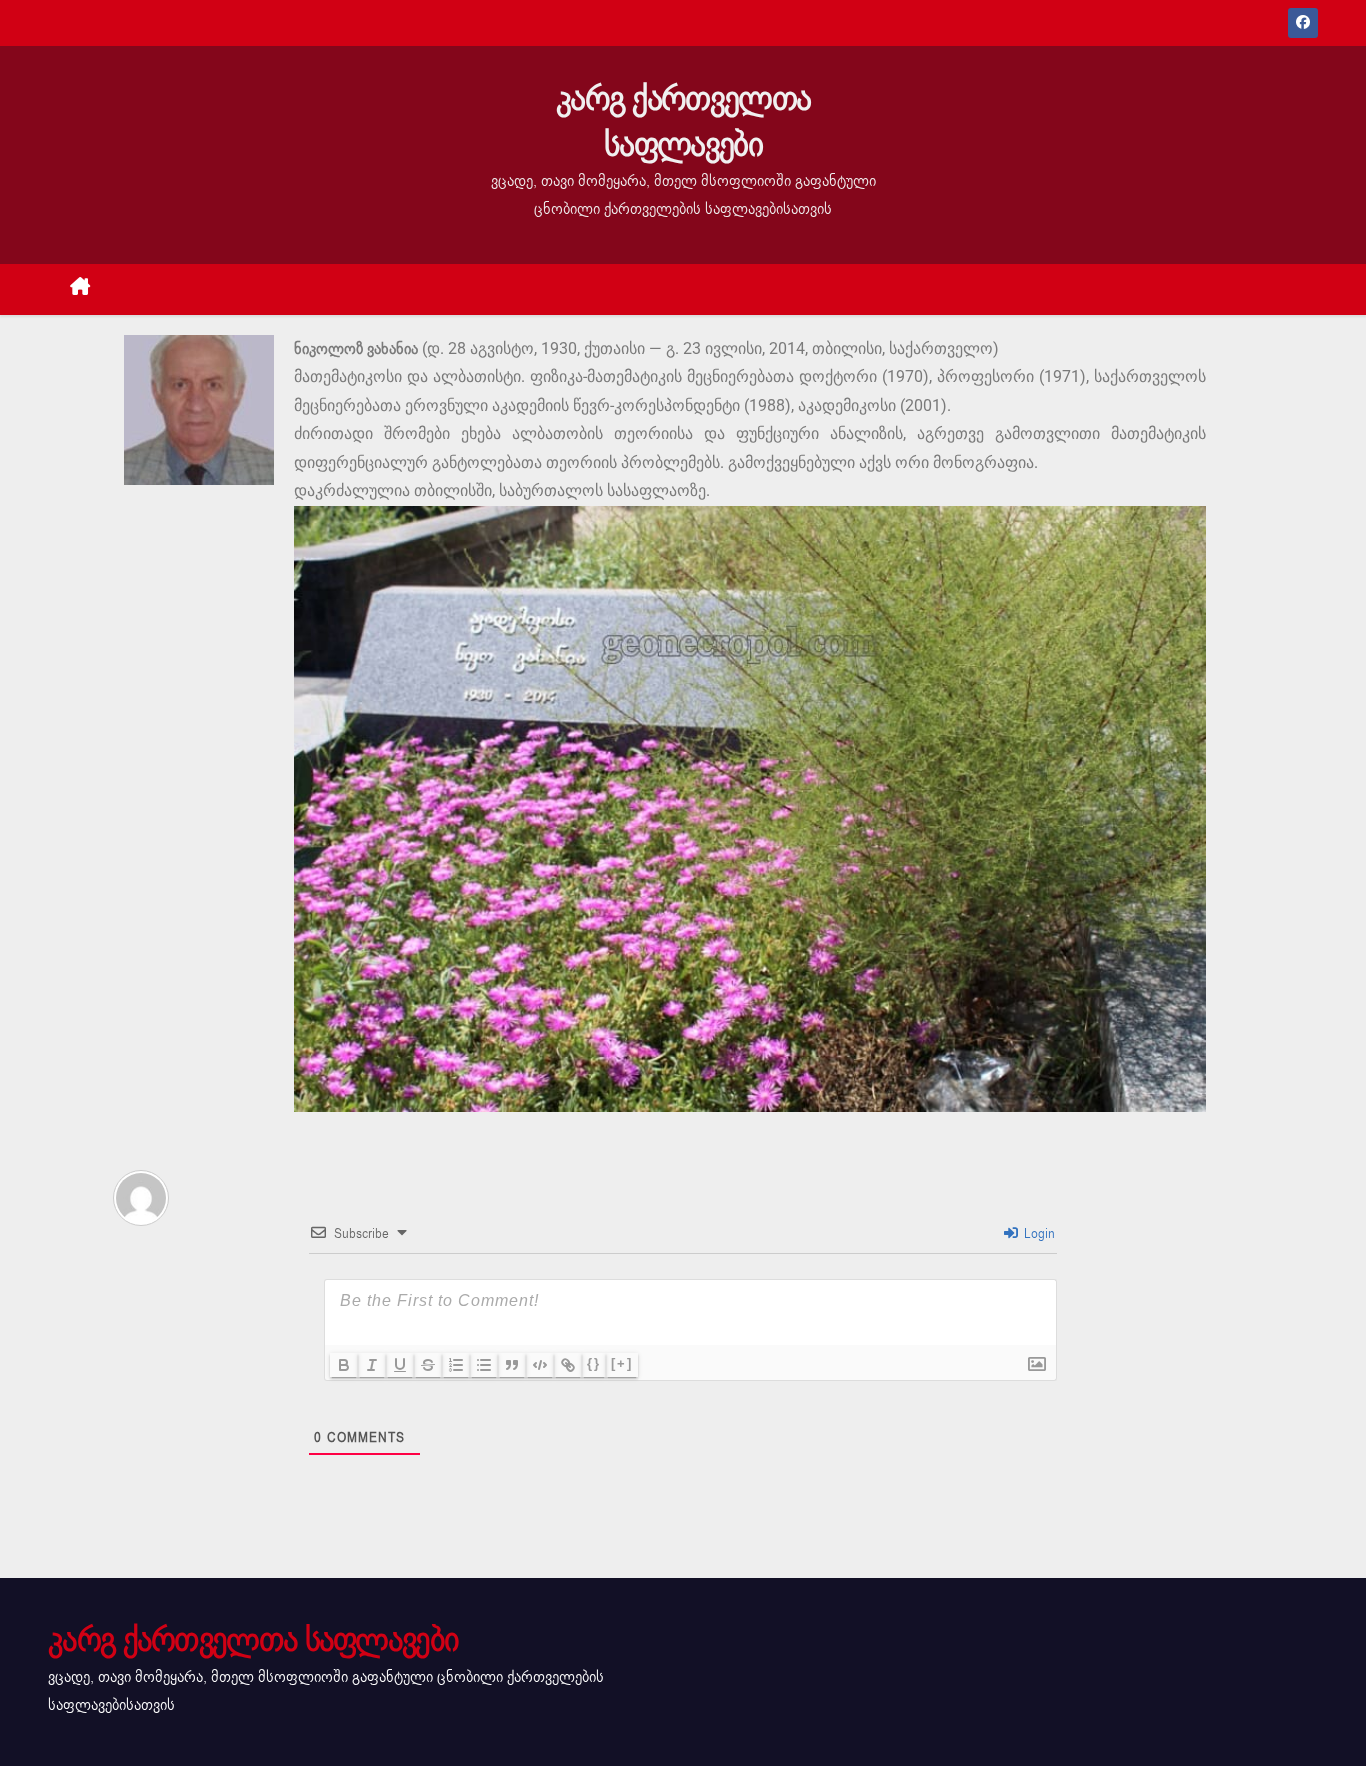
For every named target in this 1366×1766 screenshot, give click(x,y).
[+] (622, 1363)
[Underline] (400, 1365)
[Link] (568, 1365)
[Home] (80, 289)
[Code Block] (540, 1365)
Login (1037, 1233)
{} (594, 1363)
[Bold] (344, 1365)
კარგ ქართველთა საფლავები (683, 121)
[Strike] (428, 1365)
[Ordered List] (456, 1365)
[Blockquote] (512, 1365)
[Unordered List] (484, 1365)
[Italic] (372, 1365)
